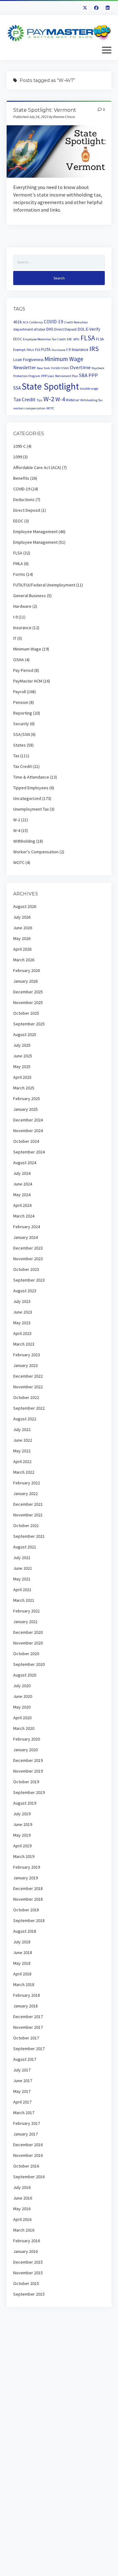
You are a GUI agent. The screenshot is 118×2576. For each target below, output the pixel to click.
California (36, 322)
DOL (81, 329)
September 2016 (29, 2177)
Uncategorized (27, 798)
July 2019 (22, 1814)
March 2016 (24, 2230)
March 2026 (24, 960)
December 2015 (28, 2262)
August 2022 (25, 1419)
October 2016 (26, 2166)
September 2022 (29, 1408)
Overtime (80, 367)
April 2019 (22, 1846)
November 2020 (28, 1643)
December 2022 (28, 1376)
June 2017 (23, 2081)
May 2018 (22, 1963)
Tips (39, 400)
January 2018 (25, 2006)
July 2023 (22, 1301)
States (20, 745)
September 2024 (29, 1152)
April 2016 (22, 2219)
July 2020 (22, 1686)
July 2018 (22, 1942)
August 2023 (25, 1291)
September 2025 (29, 1024)
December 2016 (28, 2145)
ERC (70, 339)
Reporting (23, 713)
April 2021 (22, 1590)
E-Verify (93, 329)
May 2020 (22, 1707)
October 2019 (26, 1782)
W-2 (49, 399)
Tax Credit (24, 400)
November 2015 (28, 2273)
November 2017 (28, 2027)
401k (17, 322)
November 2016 (28, 2155)
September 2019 (29, 1792)
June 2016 (23, 2198)
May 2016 (22, 2209)
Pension (21, 702)
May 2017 (22, 2091)
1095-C (20, 446)
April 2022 (22, 1461)
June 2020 (23, 1696)
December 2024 (28, 1120)
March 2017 (24, 2113)
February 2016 (27, 2241)
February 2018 (27, 1995)
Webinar (73, 400)
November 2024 (28, 1131)
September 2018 (29, 1920)
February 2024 (27, 1227)
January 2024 (25, 1237)
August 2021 (25, 1547)
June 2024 (23, 1184)
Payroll (20, 692)
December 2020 (28, 1632)
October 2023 (26, 1269)
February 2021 (27, 1611)
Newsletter (25, 367)
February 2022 (27, 1483)
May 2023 (22, 1323)
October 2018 (26, 1910)
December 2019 (28, 1760)
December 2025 (28, 992)
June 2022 (23, 1440)
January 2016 (25, 2251)
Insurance (80, 350)
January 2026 (25, 981)
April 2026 (22, 949)
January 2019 (25, 1878)
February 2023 (27, 1355)
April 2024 (22, 1205)
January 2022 (25, 1493)
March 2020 (24, 1728)
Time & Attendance (31, 777)
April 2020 (22, 1718)
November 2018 (28, 1899)
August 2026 (25, 906)
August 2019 (25, 1803)
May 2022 (22, 1451)
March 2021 (24, 1600)
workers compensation (29, 408)
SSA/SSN (22, 734)
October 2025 (26, 1013)
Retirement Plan (67, 376)
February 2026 (27, 970)
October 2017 (26, 2038)
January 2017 (25, 2134)
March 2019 (24, 1856)
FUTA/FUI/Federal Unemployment (44, 585)
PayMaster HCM (28, 681)
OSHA (65, 368)
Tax (16, 756)
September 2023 (29, 1280)
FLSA (88, 338)
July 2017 (22, 2070)
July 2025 (22, 1045)
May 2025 (22, 1067)
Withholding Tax (91, 400)
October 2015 (26, 2283)
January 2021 (25, 1622)
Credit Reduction (76, 322)
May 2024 (22, 1195)
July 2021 (22, 1558)
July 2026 (22, 917)
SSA (17, 388)
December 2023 (28, 1248)
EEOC (18, 339)
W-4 (60, 399)
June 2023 (23, 1312)
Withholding (24, 841)
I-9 (69, 350)
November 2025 (28, 1002)
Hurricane (59, 350)
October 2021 (26, 1526)
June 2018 (23, 1952)
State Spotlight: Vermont (45, 110)
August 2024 (25, 1163)
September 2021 (29, 1536)
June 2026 (23, 928)
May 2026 (22, 938)
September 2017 (29, 2049)
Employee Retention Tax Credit (44, 339)
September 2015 (29, 2294)
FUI (38, 350)
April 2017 (22, 2102)
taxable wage (89, 389)
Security (21, 724)
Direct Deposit (65, 329)
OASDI (55, 368)
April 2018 (22, 1974)
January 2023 (25, 1365)
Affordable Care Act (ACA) (37, 467)
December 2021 (28, 1504)
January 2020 (25, 1750)
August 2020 (25, 1675)
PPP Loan (48, 376)
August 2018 (25, 1931)
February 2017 (27, 2123)
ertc (76, 339)
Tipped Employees (31, 788)
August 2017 (25, 2059)
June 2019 (23, 1824)
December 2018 (28, 1888)
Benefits (21, 478)
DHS (50, 329)
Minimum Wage (64, 359)
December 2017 (28, 2017)
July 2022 (22, 1429)
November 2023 (28, 1259)
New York (43, 368)
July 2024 (22, 1173)
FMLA (30, 350)
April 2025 (22, 1077)
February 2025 (27, 1099)
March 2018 (24, 1985)
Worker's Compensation (36, 852)
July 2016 (22, 2187)
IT (15, 638)
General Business (30, 596)
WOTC (50, 408)
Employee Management (35, 532)
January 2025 (25, 1109)
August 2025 (25, 1034)
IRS (94, 349)
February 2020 (27, 1739)
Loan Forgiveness (28, 360)
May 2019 (22, 1835)
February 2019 (27, 1867)
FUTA (46, 349)
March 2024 (24, 1216)
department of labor (29, 329)
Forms (19, 574)
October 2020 (26, 1654)
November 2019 (28, 1771)
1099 (18, 457)
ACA (25, 322)
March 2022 (24, 1472)
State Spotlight (50, 386)
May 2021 (22, 1579)
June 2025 (23, 1056)
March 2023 (24, 1344)
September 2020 (29, 1664)
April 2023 (22, 1333)
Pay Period (23, 670)
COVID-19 (53, 322)
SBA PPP (88, 375)
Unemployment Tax (31, 809)
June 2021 (23, 1568)
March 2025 (24, 1088)
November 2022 (28, 1387)
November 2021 (28, 1515)
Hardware (22, 606)
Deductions (24, 500)
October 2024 (26, 1141)
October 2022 (26, 1397)
